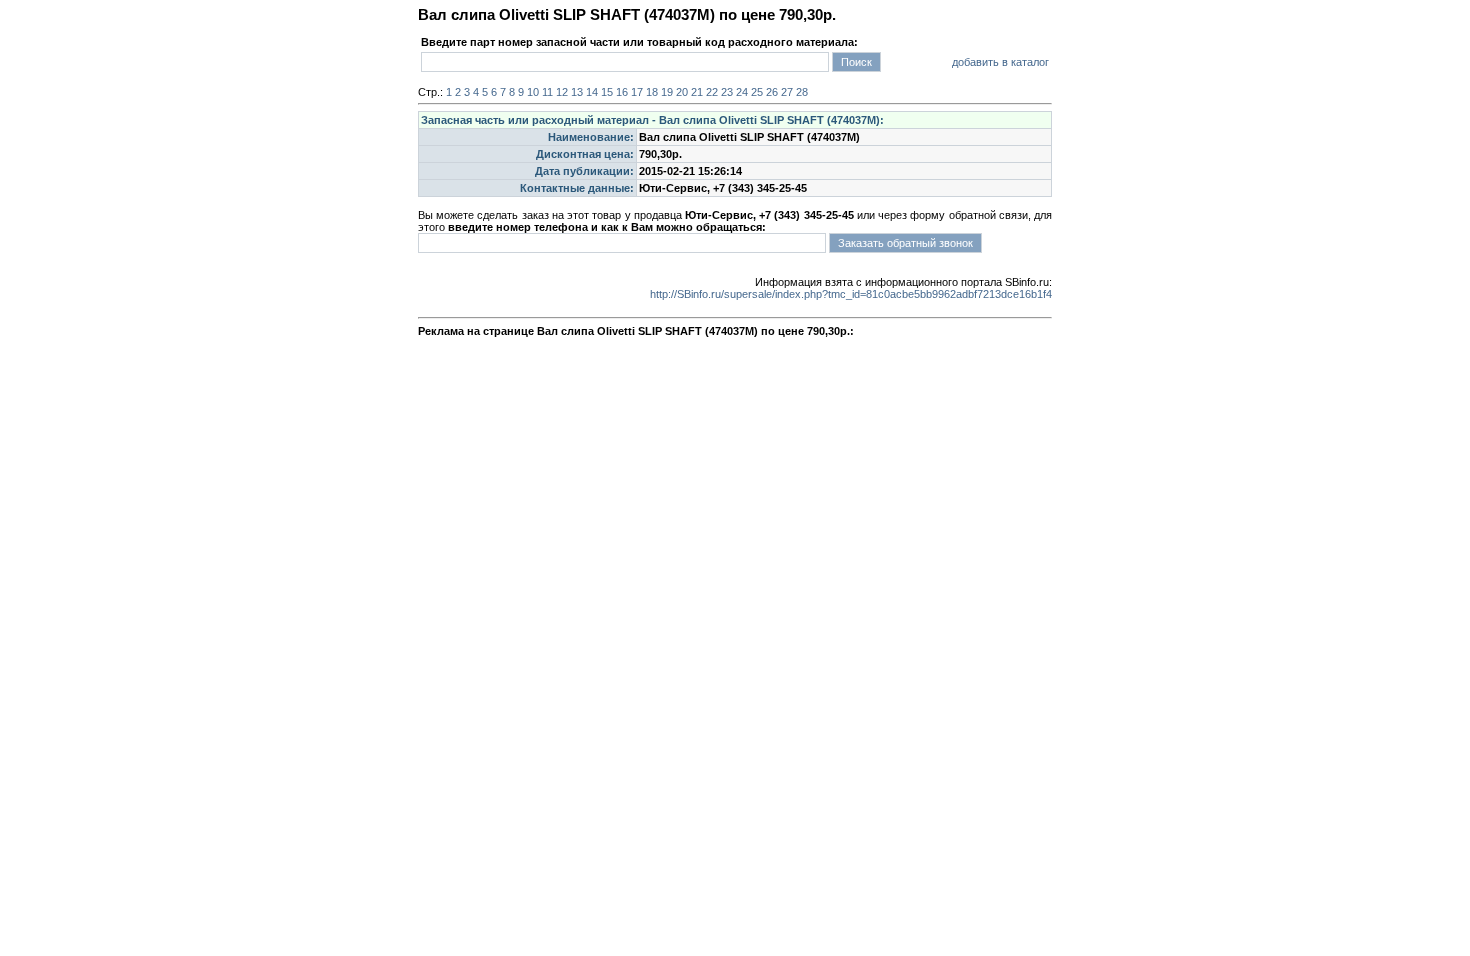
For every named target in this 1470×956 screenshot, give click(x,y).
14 (592, 92)
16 (622, 92)
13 (577, 92)
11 (547, 92)
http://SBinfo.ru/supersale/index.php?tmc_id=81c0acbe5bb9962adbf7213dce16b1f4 (851, 294)
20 (682, 92)
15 (607, 92)
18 (652, 92)
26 (772, 92)
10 (533, 92)
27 (787, 92)
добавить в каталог (1000, 62)
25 (757, 92)
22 (712, 92)
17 (637, 92)
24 (742, 92)
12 (562, 92)
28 (802, 92)
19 (667, 92)
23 (727, 92)
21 (697, 92)
